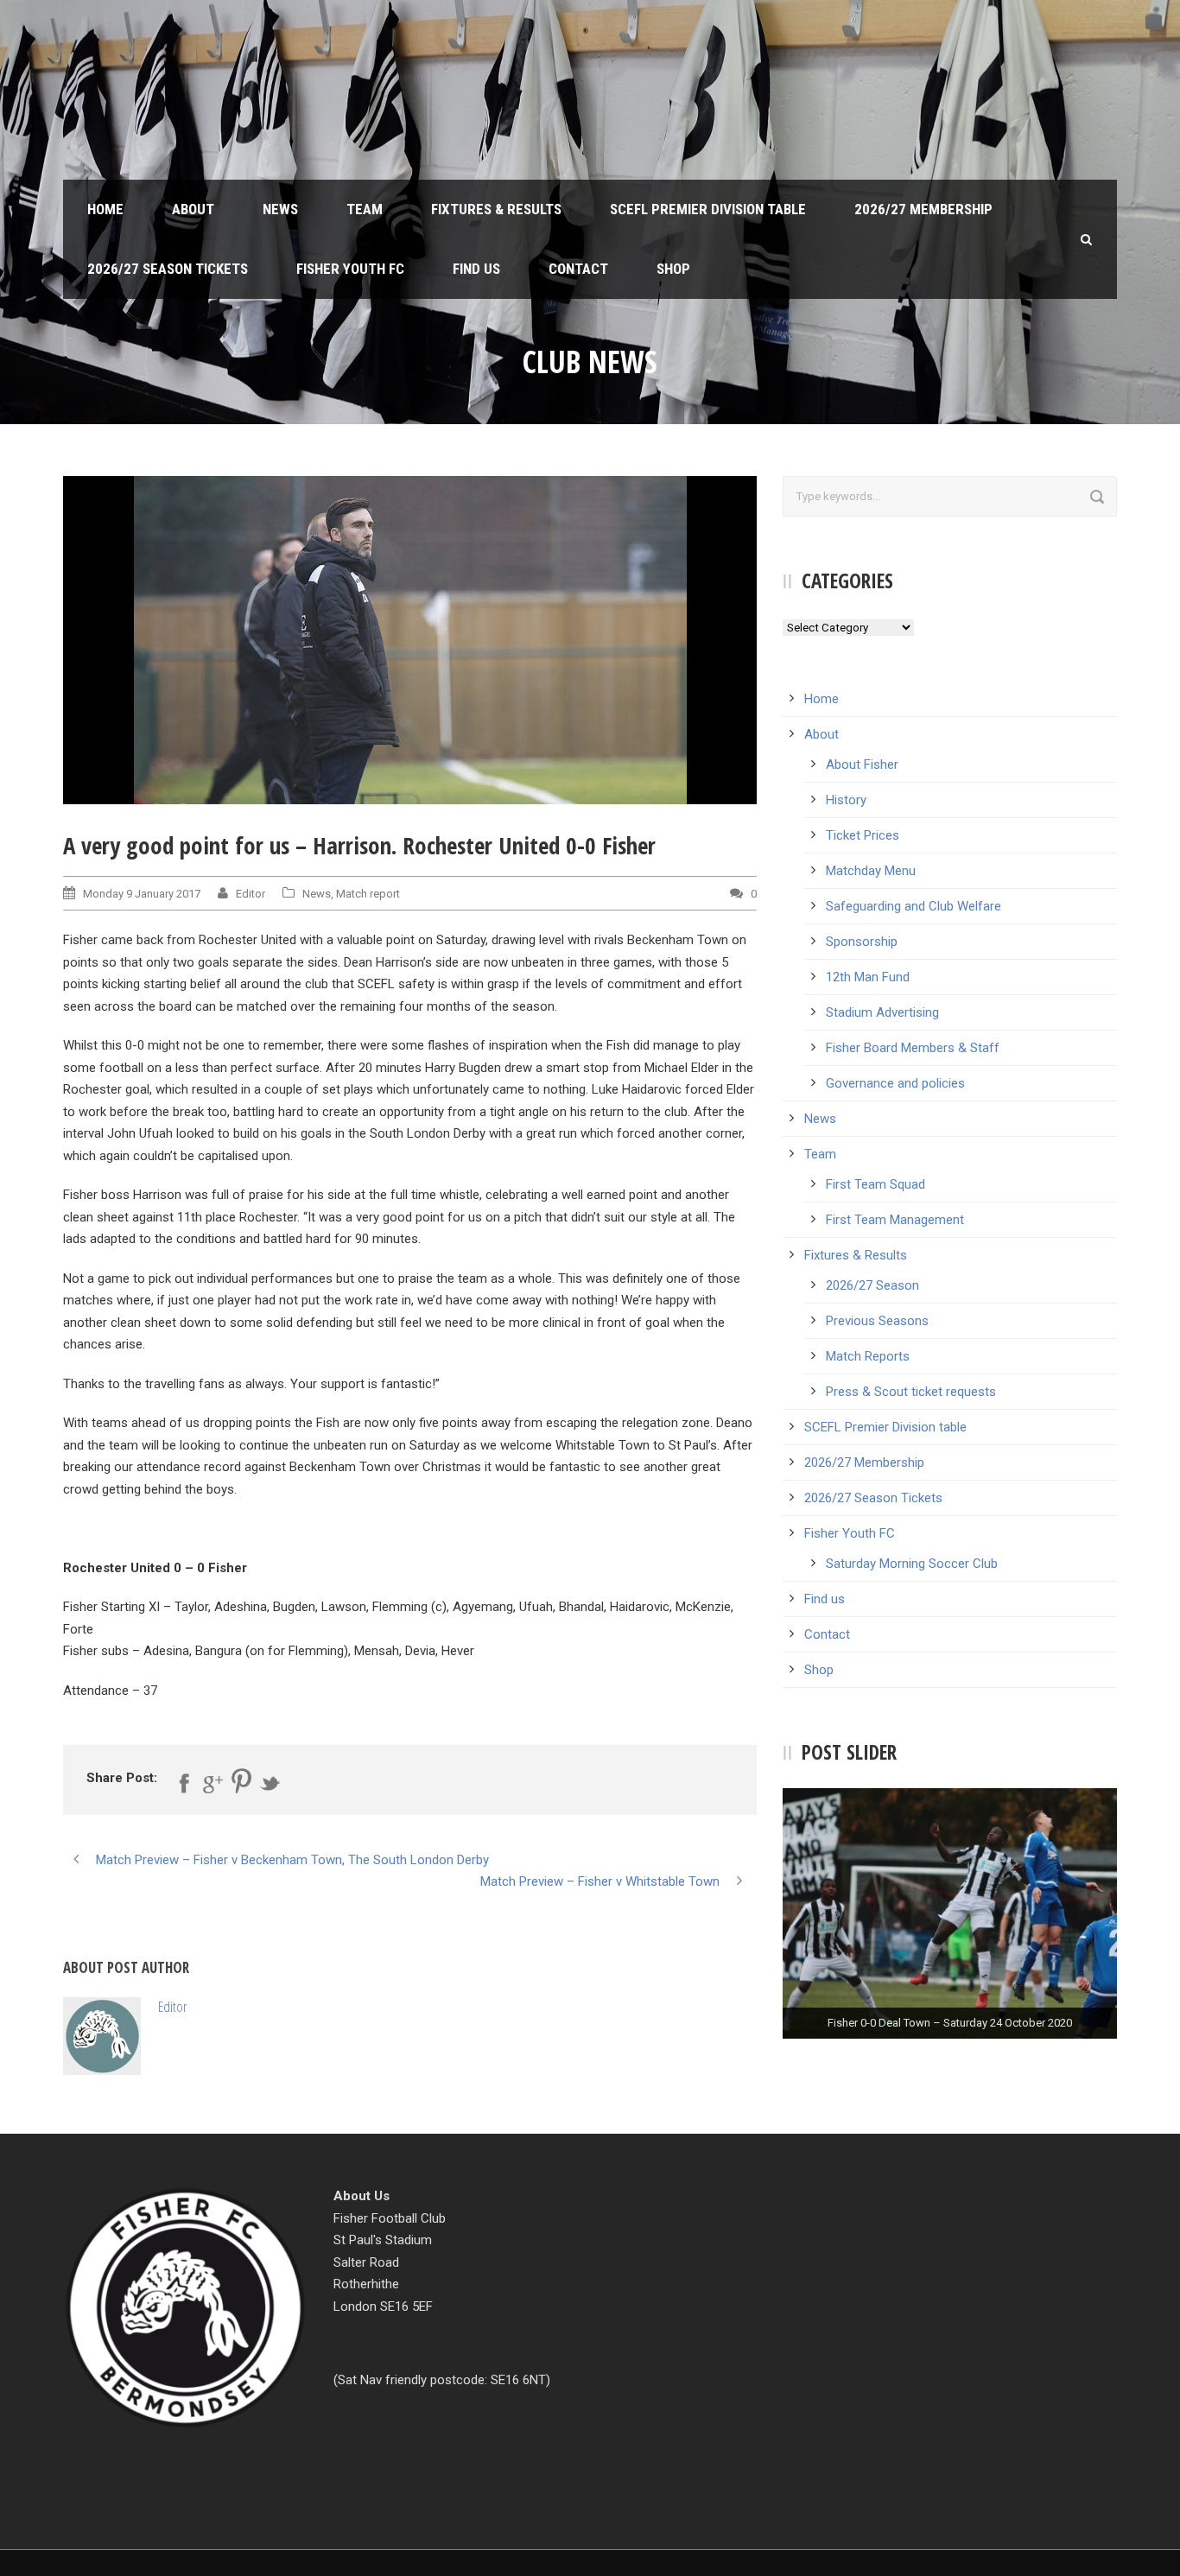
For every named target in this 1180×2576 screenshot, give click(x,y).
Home (105, 209)
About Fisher (862, 765)
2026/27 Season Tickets (168, 269)
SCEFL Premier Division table (708, 209)
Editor (251, 894)
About (193, 209)
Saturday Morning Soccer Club (912, 1564)
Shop (673, 269)
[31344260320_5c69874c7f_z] (410, 640)
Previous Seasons (877, 1321)
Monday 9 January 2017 (142, 894)
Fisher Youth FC (350, 269)
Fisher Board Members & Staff (913, 1048)
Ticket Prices (863, 835)
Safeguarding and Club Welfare (914, 906)
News (280, 209)
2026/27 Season (872, 1285)
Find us (476, 269)
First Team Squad (875, 1184)
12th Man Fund (868, 977)
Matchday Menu (871, 871)
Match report (368, 894)
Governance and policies (895, 1083)
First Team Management (895, 1220)
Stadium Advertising (882, 1012)
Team (365, 209)
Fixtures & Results (496, 209)
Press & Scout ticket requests (911, 1392)
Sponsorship (862, 942)
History (846, 800)
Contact (578, 269)
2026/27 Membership (923, 209)
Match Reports (868, 1356)
